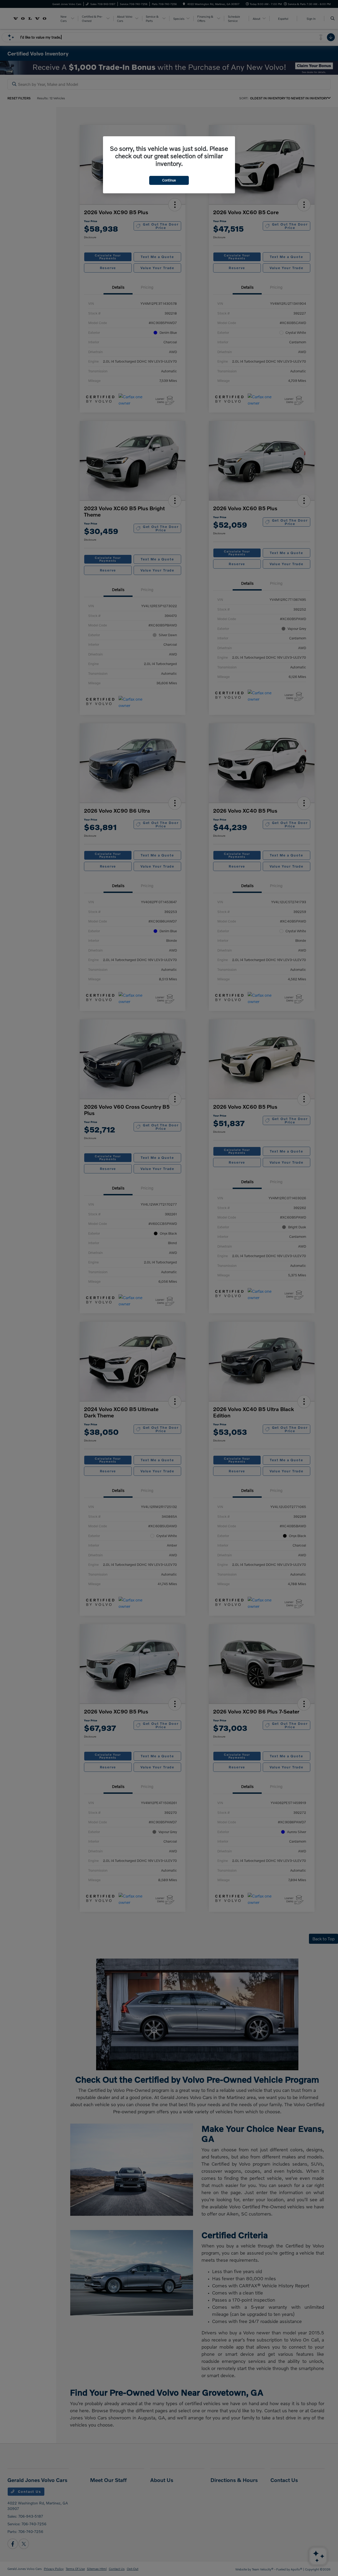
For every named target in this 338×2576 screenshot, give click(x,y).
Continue (169, 180)
